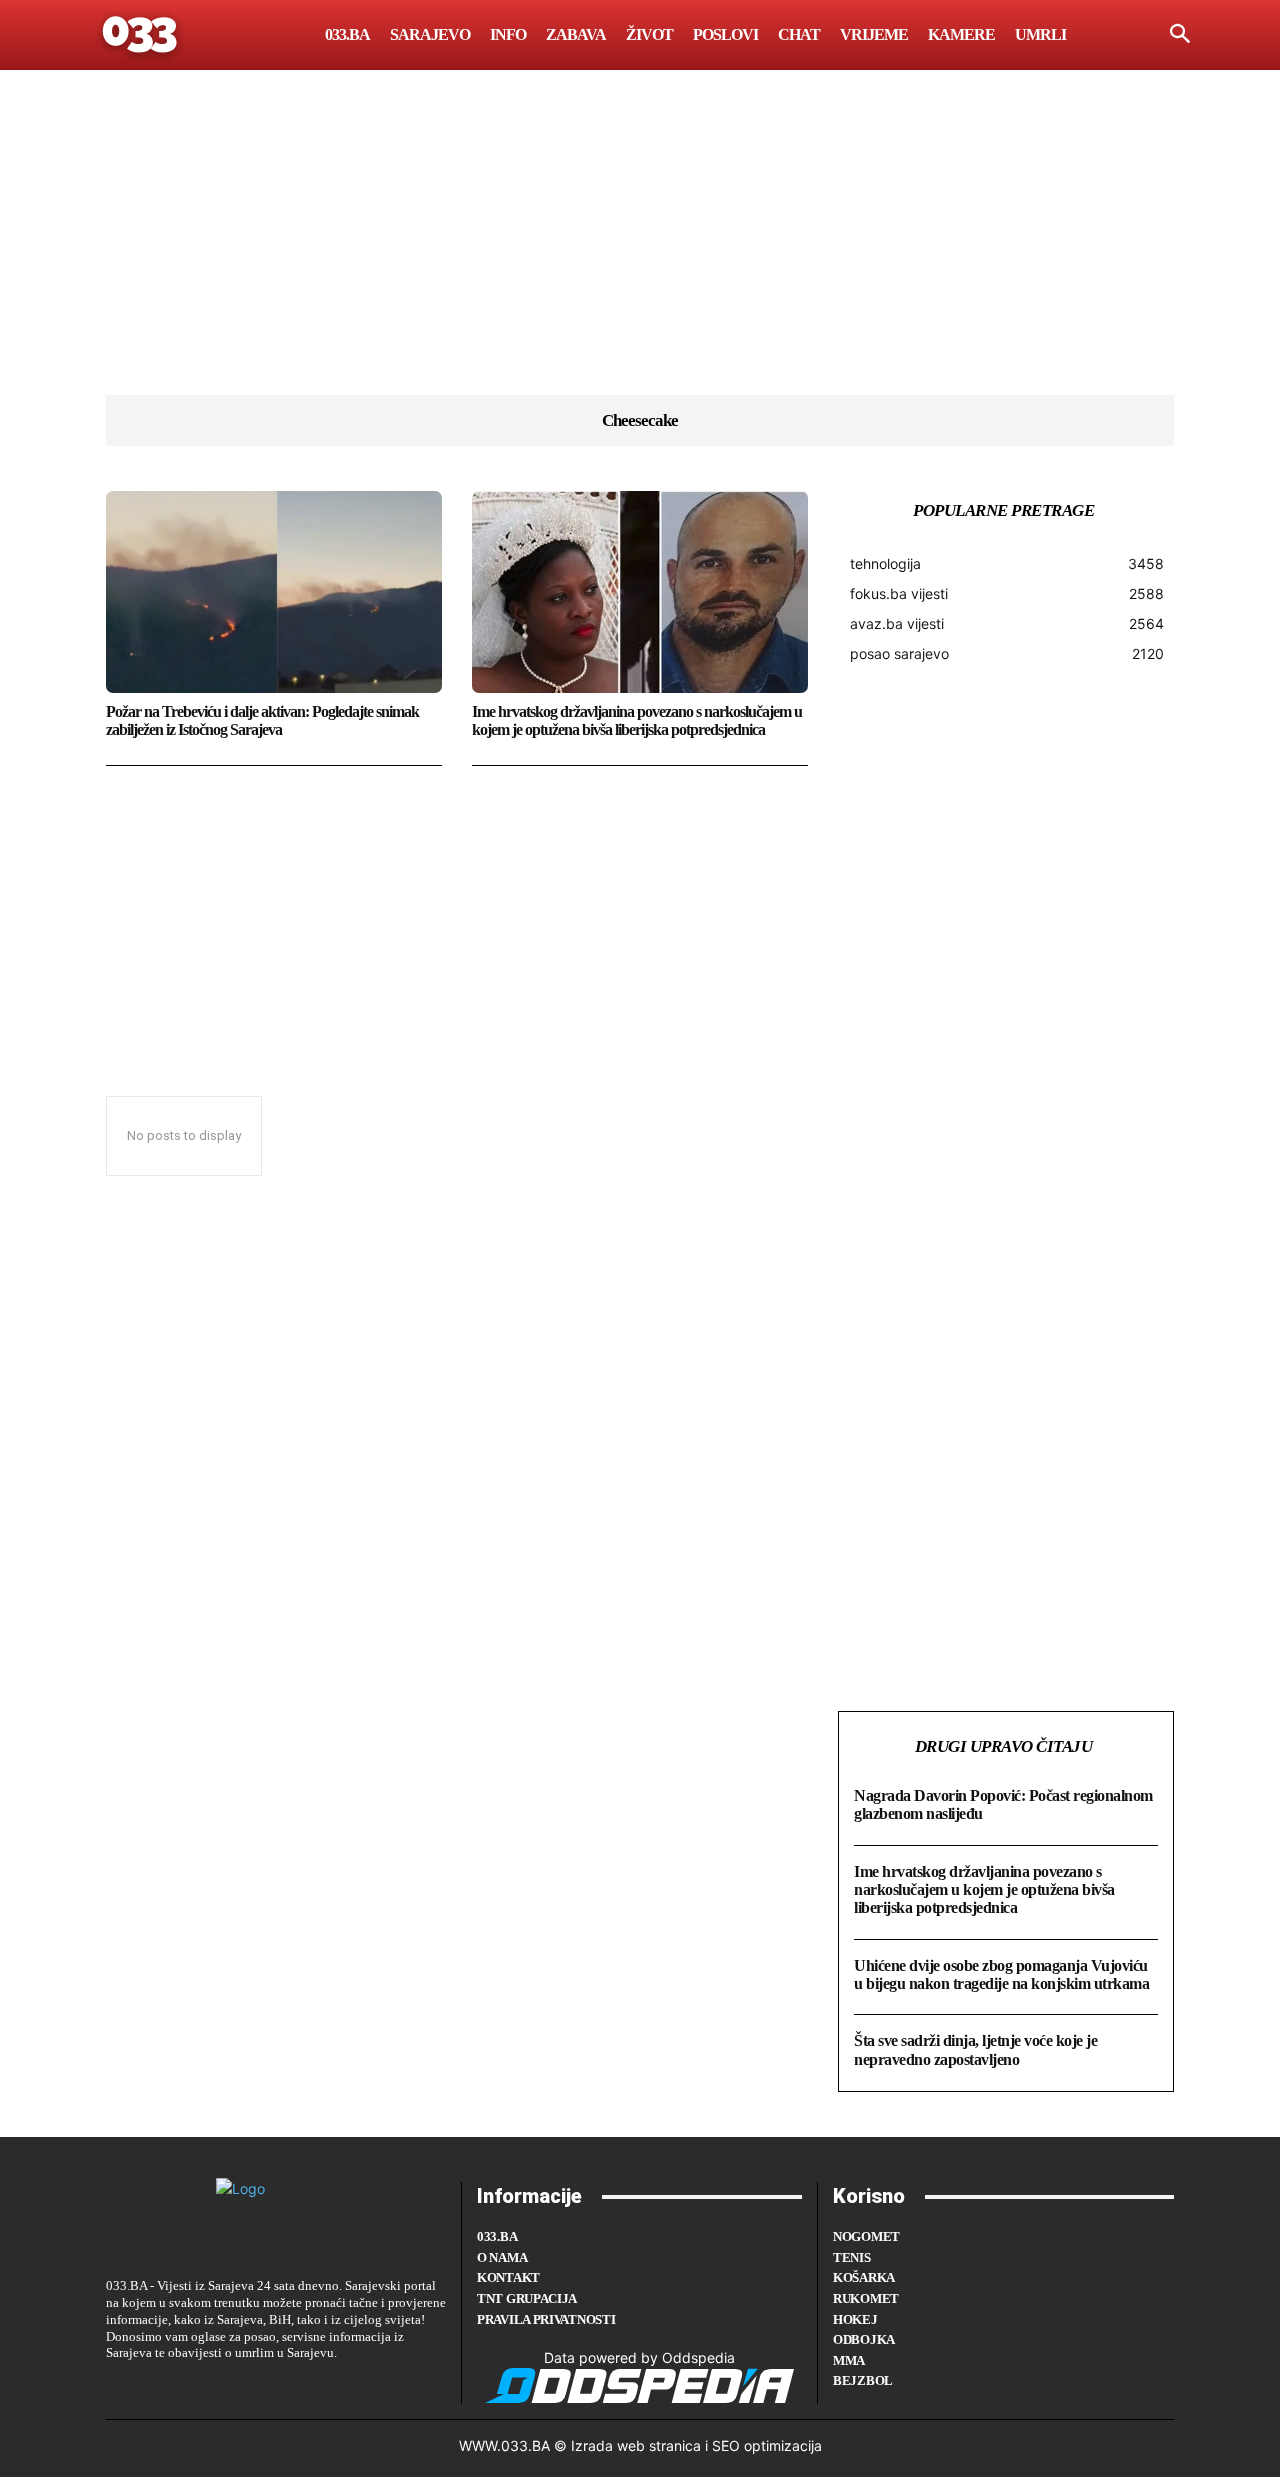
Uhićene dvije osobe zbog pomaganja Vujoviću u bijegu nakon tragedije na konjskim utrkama (1001, 1974)
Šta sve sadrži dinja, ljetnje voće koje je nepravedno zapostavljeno (975, 2049)
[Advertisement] (640, 255)
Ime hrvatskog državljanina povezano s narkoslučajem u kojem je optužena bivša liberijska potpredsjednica (637, 720)
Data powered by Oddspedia (639, 2357)
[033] (141, 35)
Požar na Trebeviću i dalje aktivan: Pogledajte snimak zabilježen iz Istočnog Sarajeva (262, 720)
